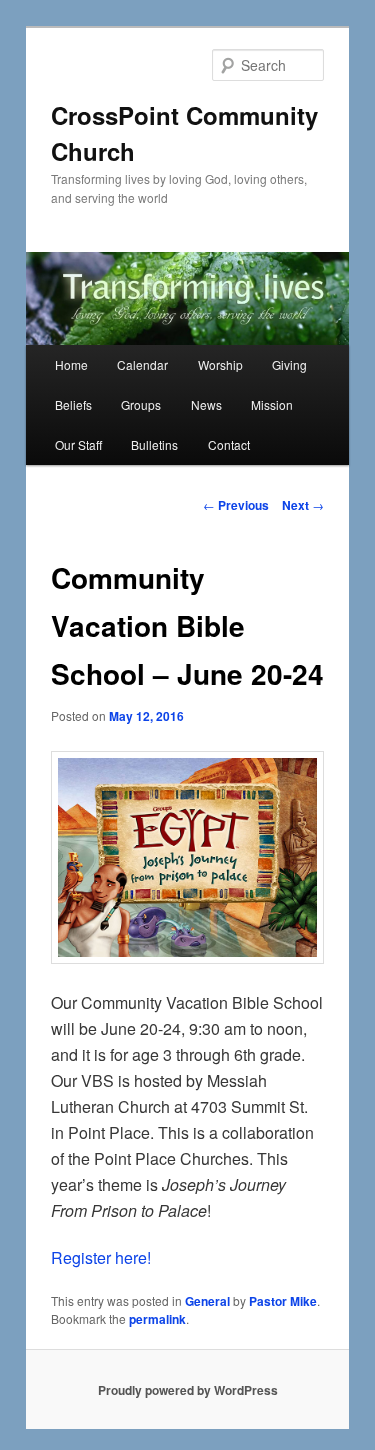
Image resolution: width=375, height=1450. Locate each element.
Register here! (101, 1257)
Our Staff (78, 444)
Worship (220, 364)
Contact (229, 444)
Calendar (142, 364)
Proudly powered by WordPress (188, 1390)
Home (71, 364)
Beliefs (73, 404)
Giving (289, 364)
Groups (141, 404)
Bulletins (154, 444)
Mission (272, 404)
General (207, 1301)
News (206, 404)
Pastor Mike (283, 1301)
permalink (157, 1319)
